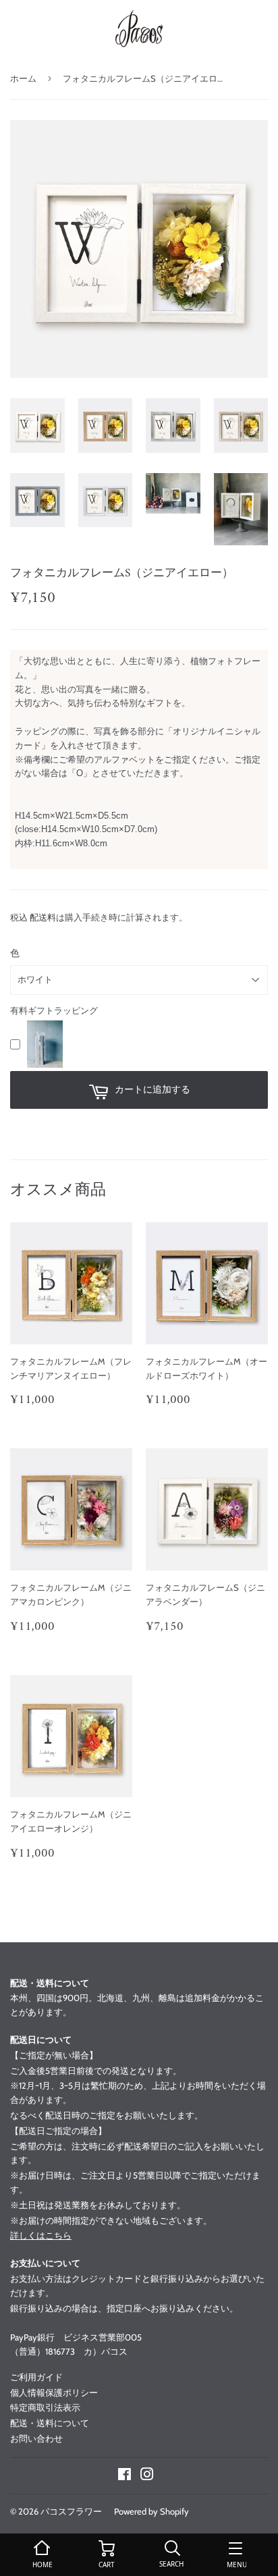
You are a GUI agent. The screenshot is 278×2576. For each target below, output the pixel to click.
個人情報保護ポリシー (54, 2392)
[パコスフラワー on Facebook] (124, 2476)
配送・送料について (50, 2423)
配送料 (43, 917)
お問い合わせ (36, 2438)
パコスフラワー (71, 2511)
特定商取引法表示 (45, 2407)
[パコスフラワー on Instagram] (147, 2476)
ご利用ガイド (36, 2377)
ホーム (23, 78)
